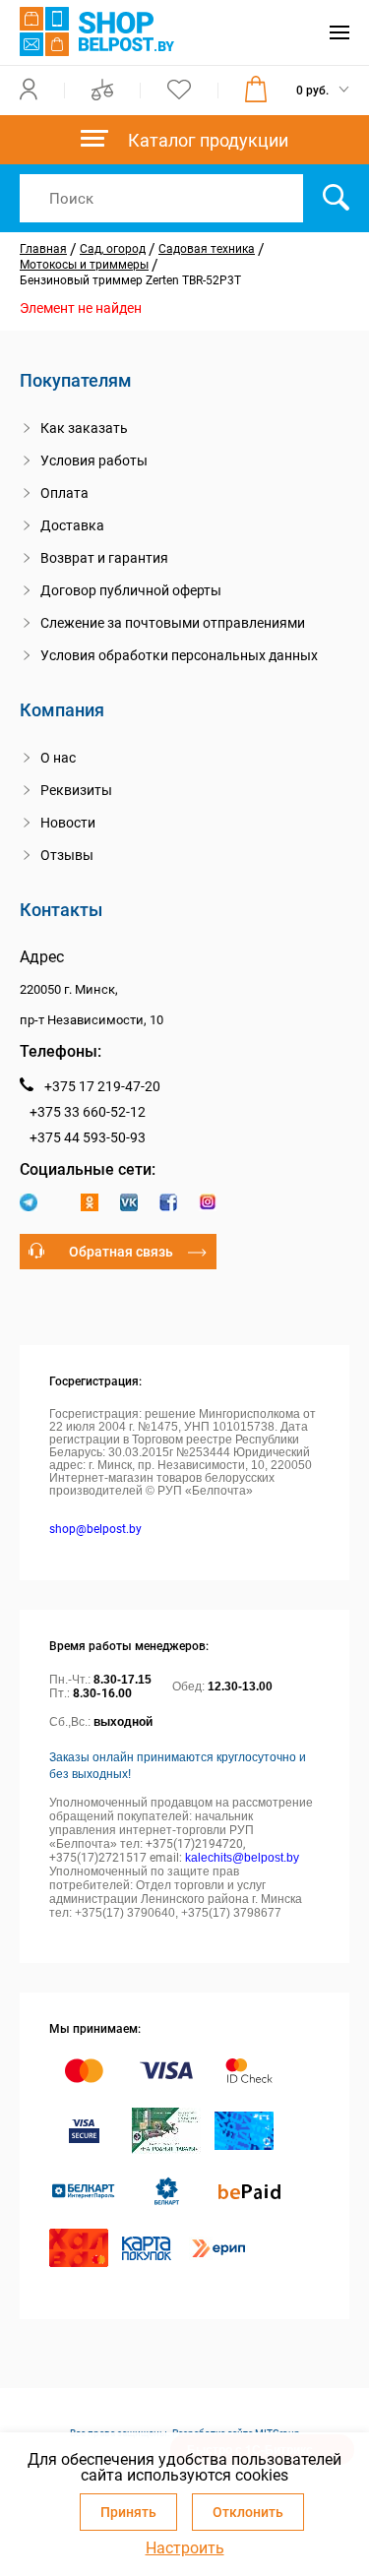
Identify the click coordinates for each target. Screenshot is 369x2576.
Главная (43, 249)
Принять (128, 2512)
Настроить (185, 2548)
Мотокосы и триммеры (84, 265)
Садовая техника (207, 249)
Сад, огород (113, 249)
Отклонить (248, 2512)
